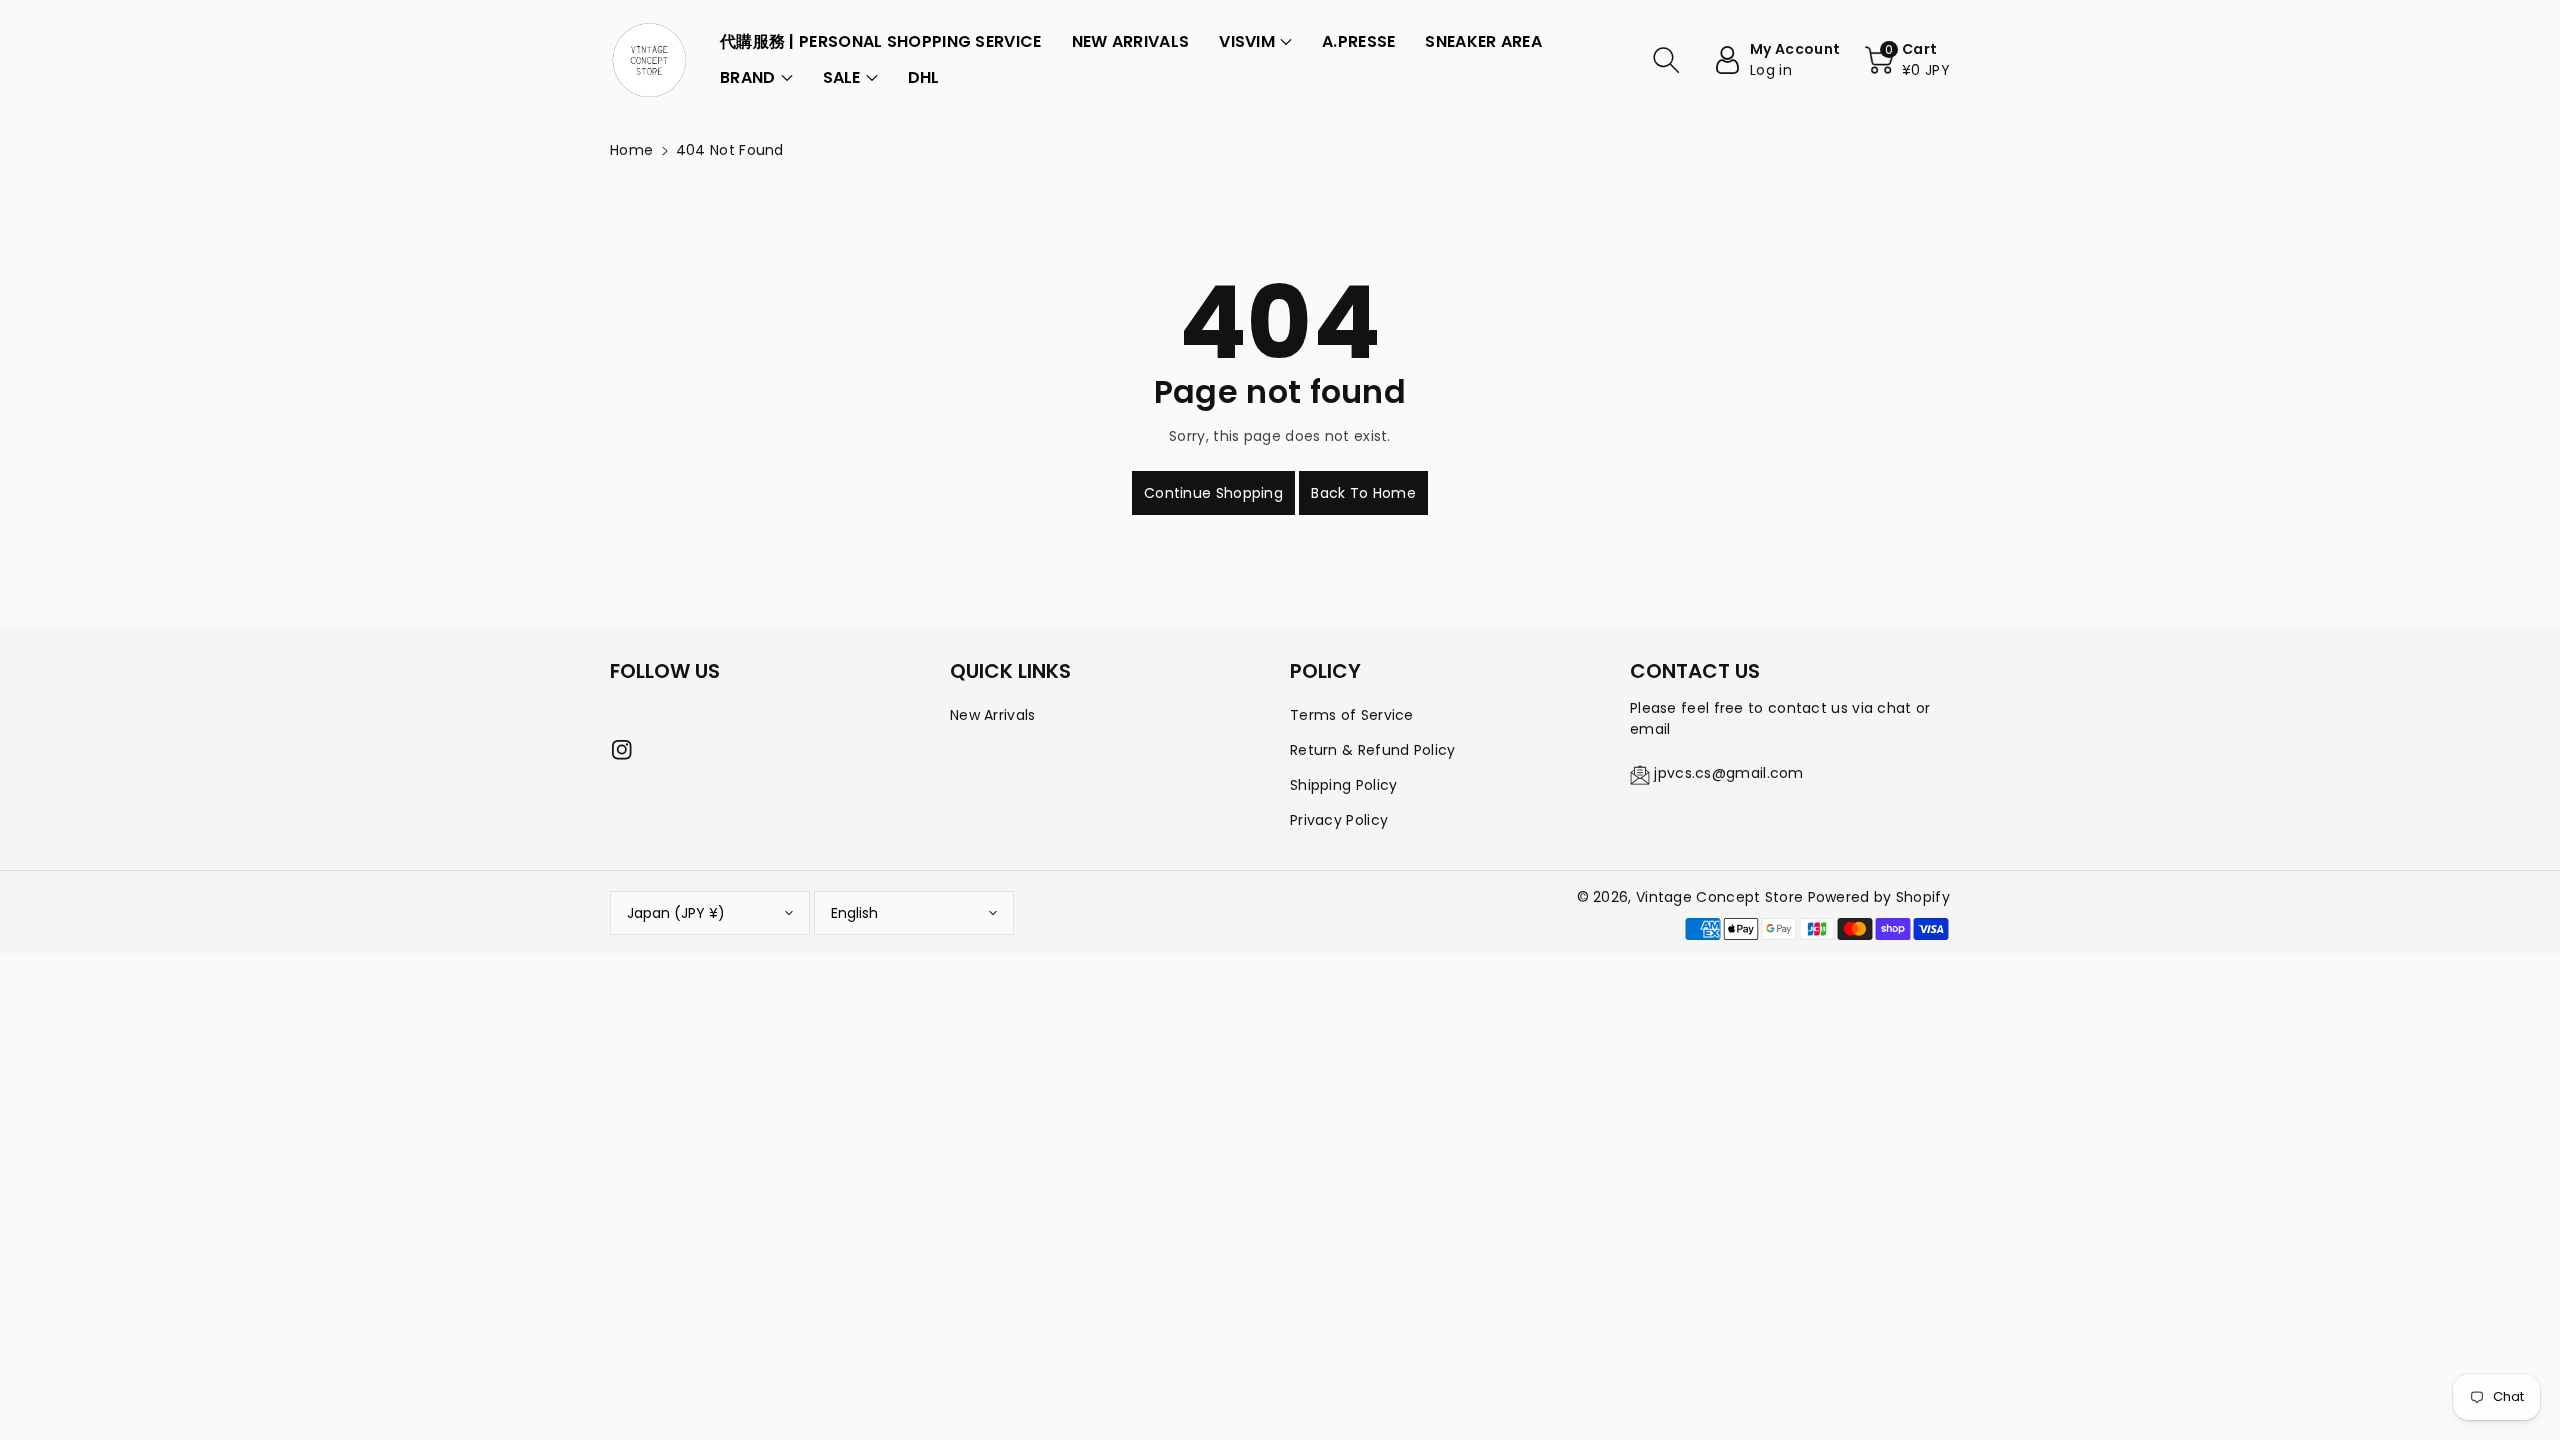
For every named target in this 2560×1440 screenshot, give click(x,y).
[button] (1255, 42)
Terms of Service (1352, 715)
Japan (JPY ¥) (676, 913)
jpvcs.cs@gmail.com (1728, 773)
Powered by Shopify (1879, 897)
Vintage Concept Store (1719, 897)
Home (631, 150)
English (854, 913)
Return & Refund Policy (1373, 750)
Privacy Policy (1339, 820)
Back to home (1363, 493)
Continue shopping (1213, 493)
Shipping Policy (1344, 785)
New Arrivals (993, 715)
